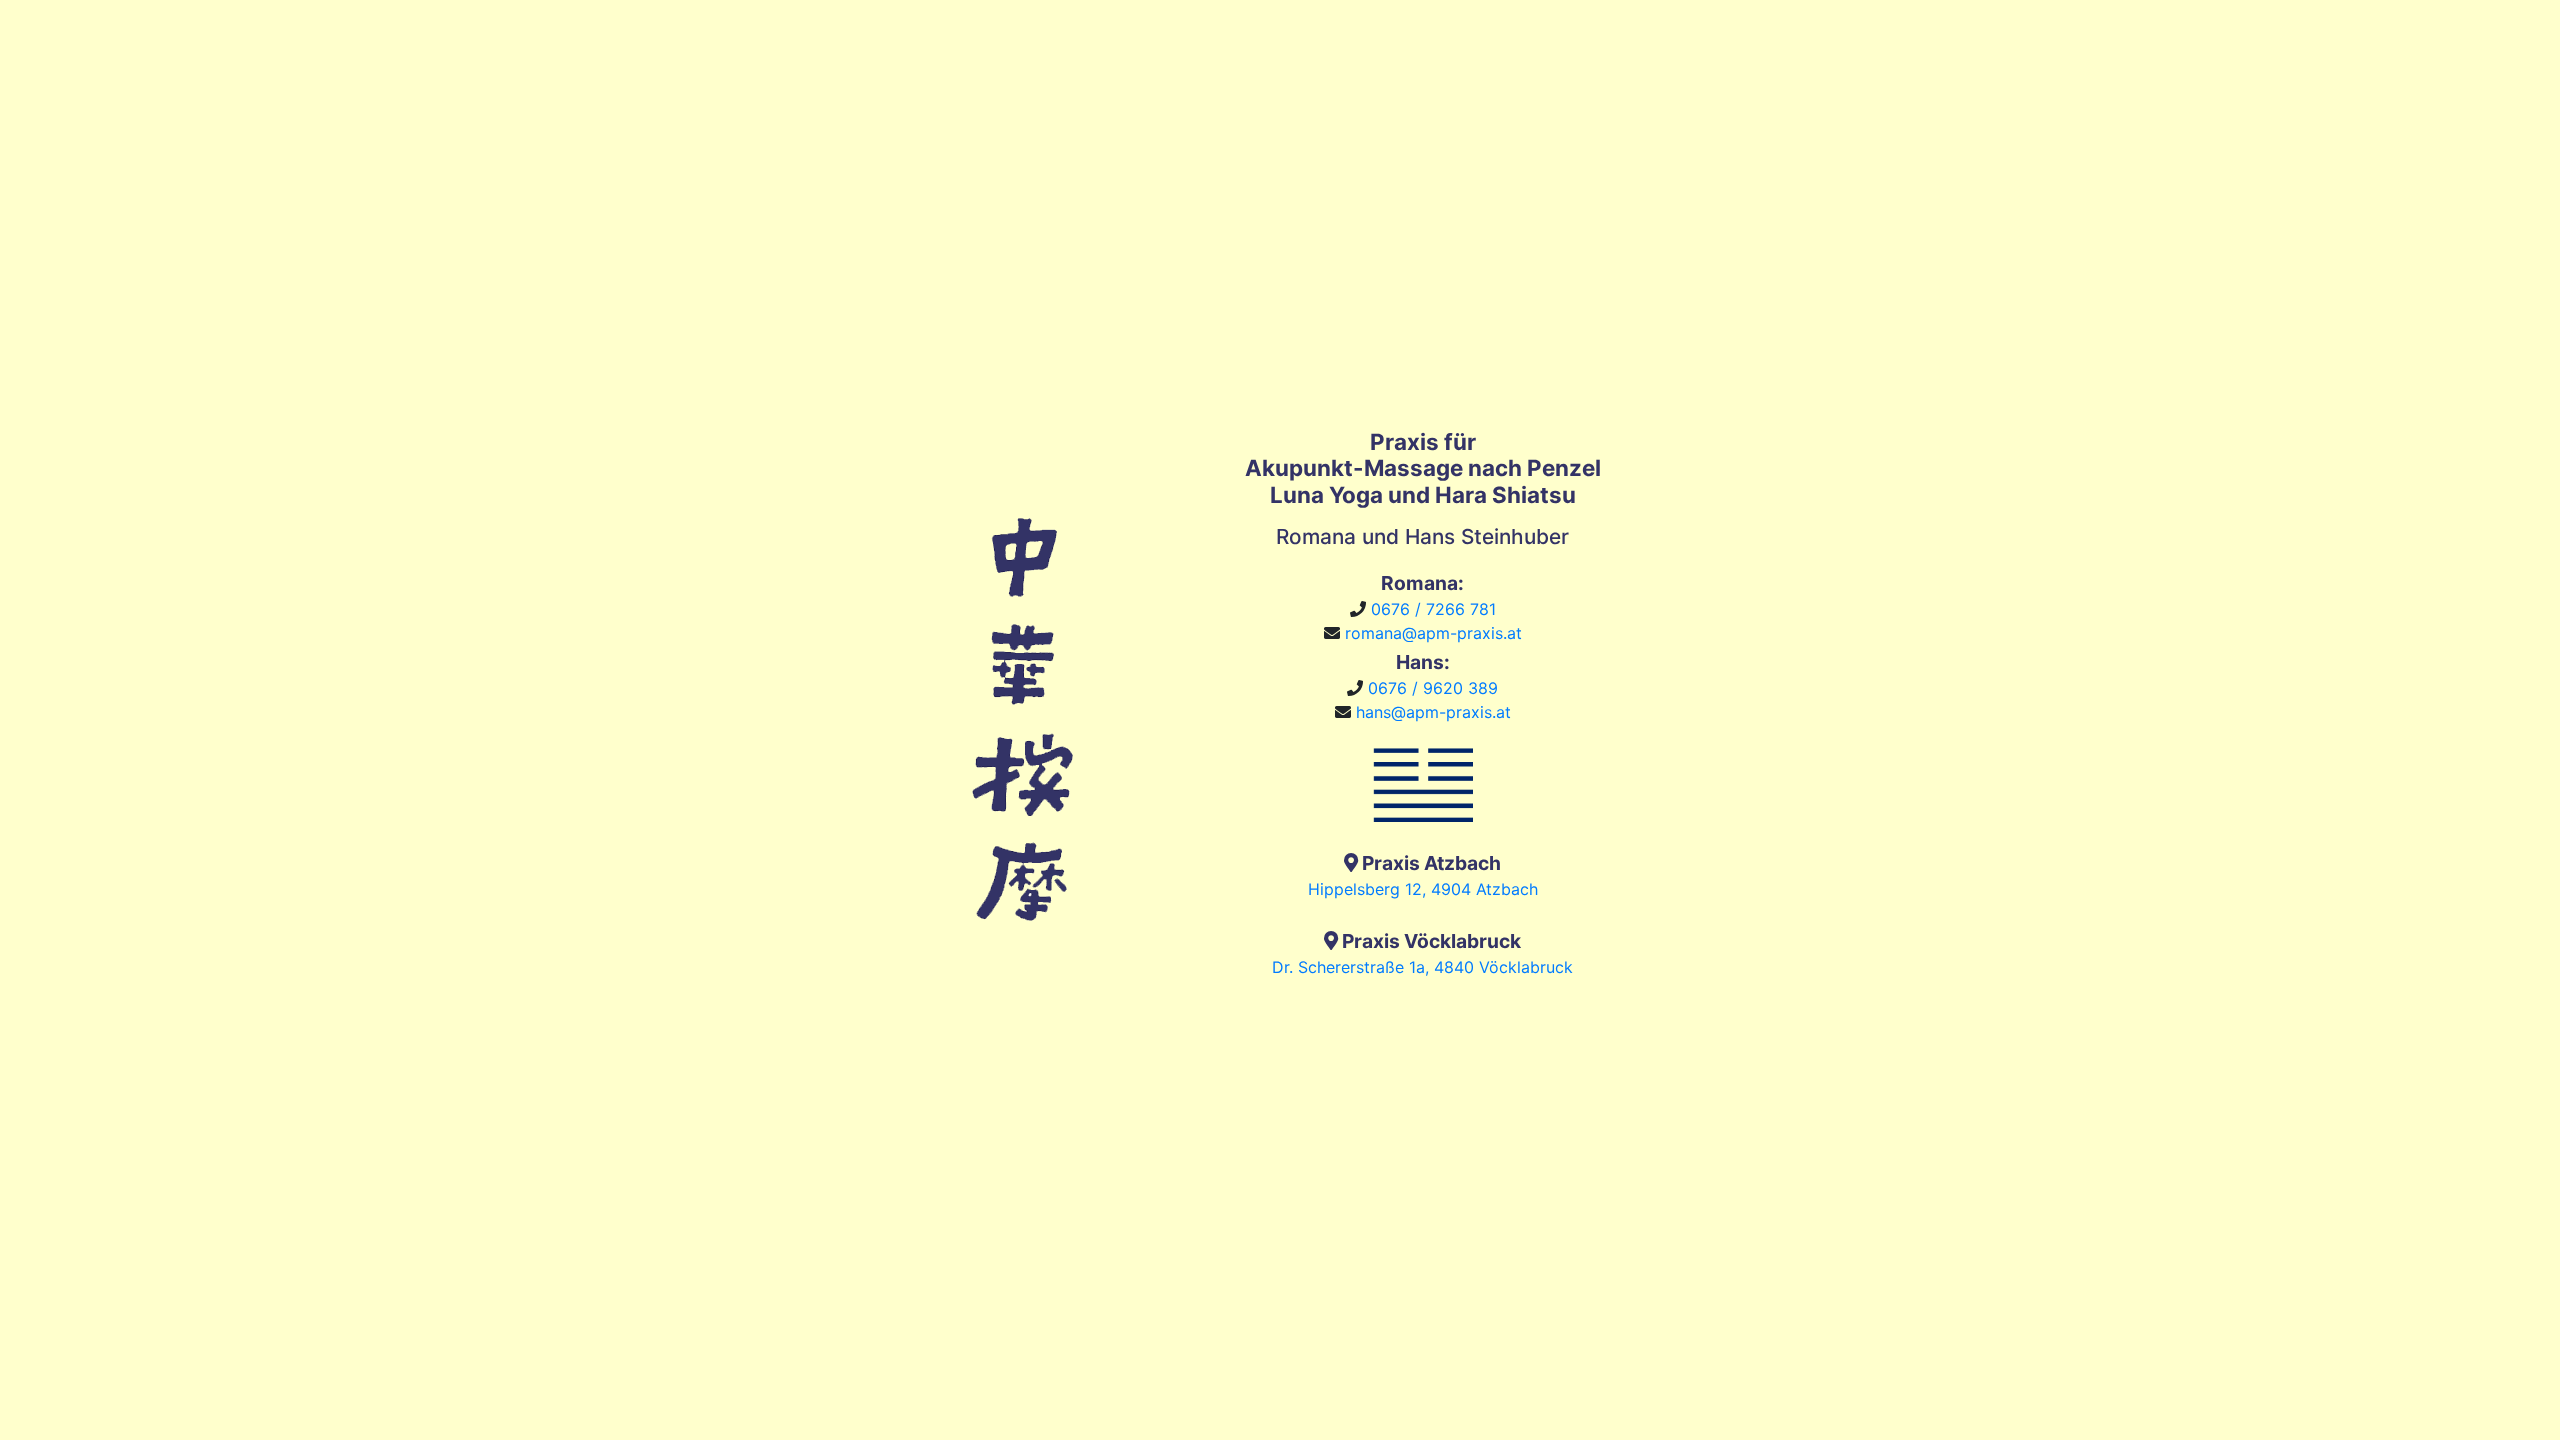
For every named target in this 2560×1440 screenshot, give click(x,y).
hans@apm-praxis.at (1433, 712)
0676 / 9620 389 (1433, 688)
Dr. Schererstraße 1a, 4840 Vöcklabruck (1422, 967)
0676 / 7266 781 (1433, 609)
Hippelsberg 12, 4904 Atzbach (1423, 889)
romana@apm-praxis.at (1433, 633)
